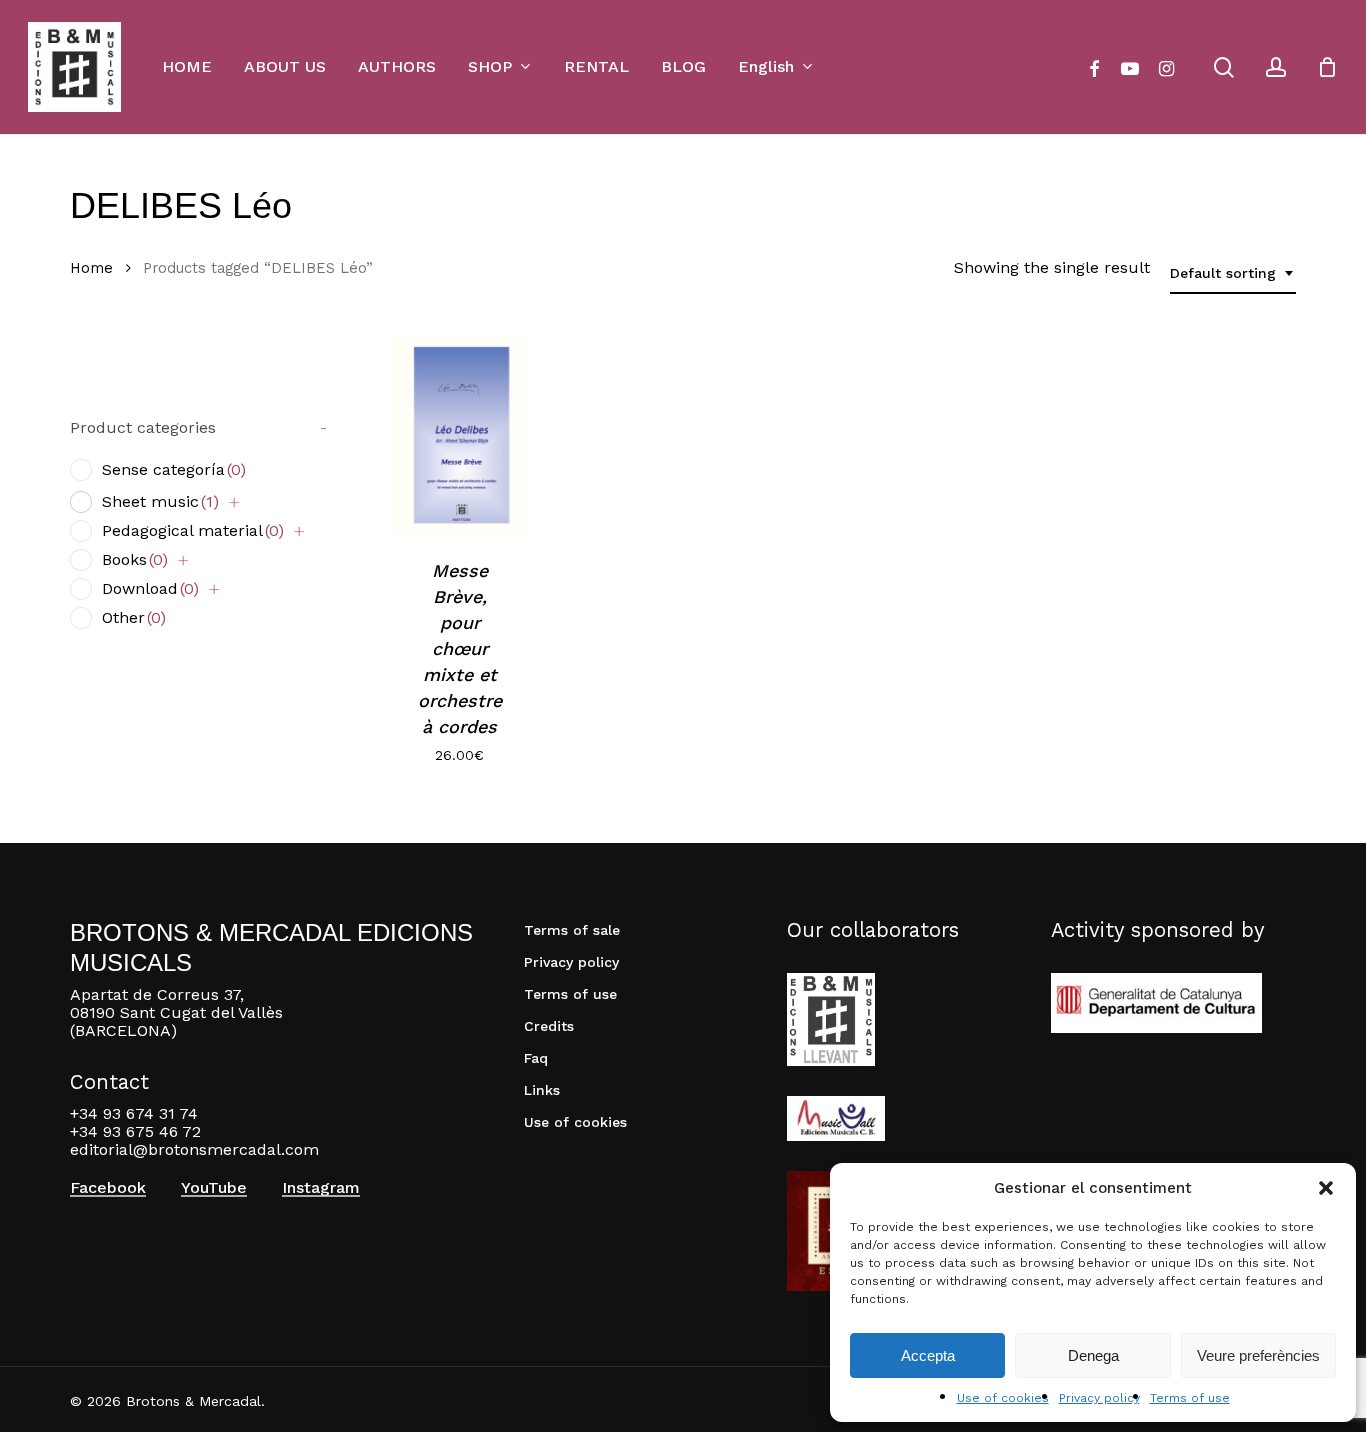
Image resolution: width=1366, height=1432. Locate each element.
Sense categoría (174, 469)
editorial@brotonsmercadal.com (194, 1149)
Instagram (321, 1188)
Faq (536, 1058)
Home (91, 268)
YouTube (214, 1188)
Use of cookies (1003, 1398)
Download (150, 588)
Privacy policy (1099, 1398)
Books (135, 559)
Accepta (928, 1355)
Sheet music (160, 501)
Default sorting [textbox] (1223, 273)
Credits (549, 1026)
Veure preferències (1258, 1355)
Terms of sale (572, 930)
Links (542, 1090)
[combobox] (1233, 273)
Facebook (108, 1188)
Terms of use (1190, 1398)
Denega (1093, 1355)
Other (134, 617)
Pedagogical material (193, 530)
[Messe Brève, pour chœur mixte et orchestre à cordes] (459, 434)
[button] (1326, 1188)
